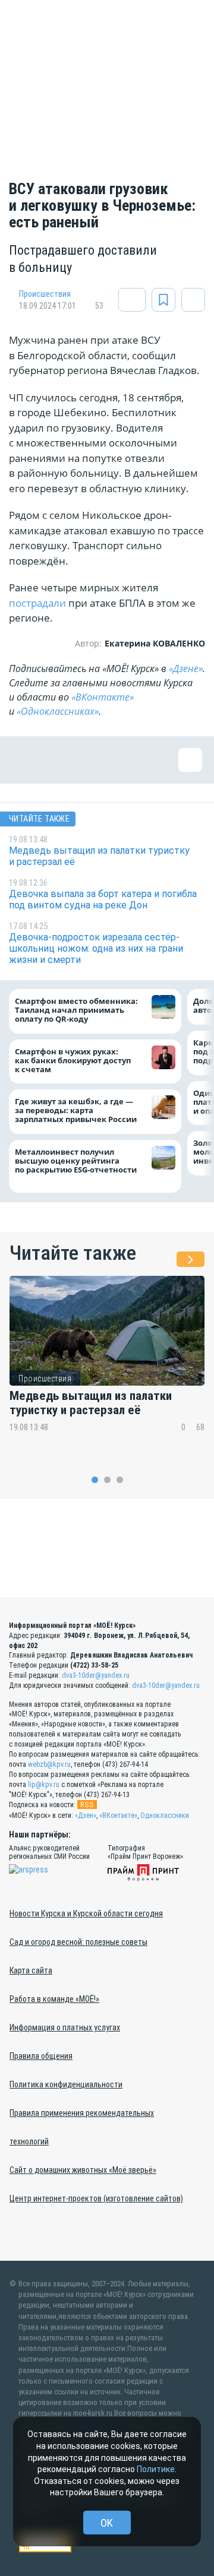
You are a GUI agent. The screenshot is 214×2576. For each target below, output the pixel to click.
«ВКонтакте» (103, 697)
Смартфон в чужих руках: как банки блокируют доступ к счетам (73, 1060)
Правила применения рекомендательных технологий (82, 2127)
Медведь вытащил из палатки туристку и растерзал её (91, 1403)
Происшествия (45, 294)
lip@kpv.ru (44, 1785)
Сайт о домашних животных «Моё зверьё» (83, 2170)
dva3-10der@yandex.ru (96, 1675)
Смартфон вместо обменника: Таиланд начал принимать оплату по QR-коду (76, 1010)
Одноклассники (165, 1815)
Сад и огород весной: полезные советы (78, 1942)
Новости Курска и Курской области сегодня (86, 1913)
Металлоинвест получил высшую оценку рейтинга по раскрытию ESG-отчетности (78, 1165)
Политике (156, 2469)
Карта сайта (31, 1970)
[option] (107, 1362)
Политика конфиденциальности (66, 2084)
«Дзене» (186, 668)
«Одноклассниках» (58, 711)
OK (107, 2523)
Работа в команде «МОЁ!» (54, 1999)
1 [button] (95, 1480)
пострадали (37, 603)
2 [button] (107, 1480)
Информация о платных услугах (65, 2027)
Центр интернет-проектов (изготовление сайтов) (96, 2198)
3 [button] (120, 1480)
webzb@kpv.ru (49, 1764)
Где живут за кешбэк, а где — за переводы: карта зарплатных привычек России (76, 1110)
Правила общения (41, 2056)
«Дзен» (86, 1815)
